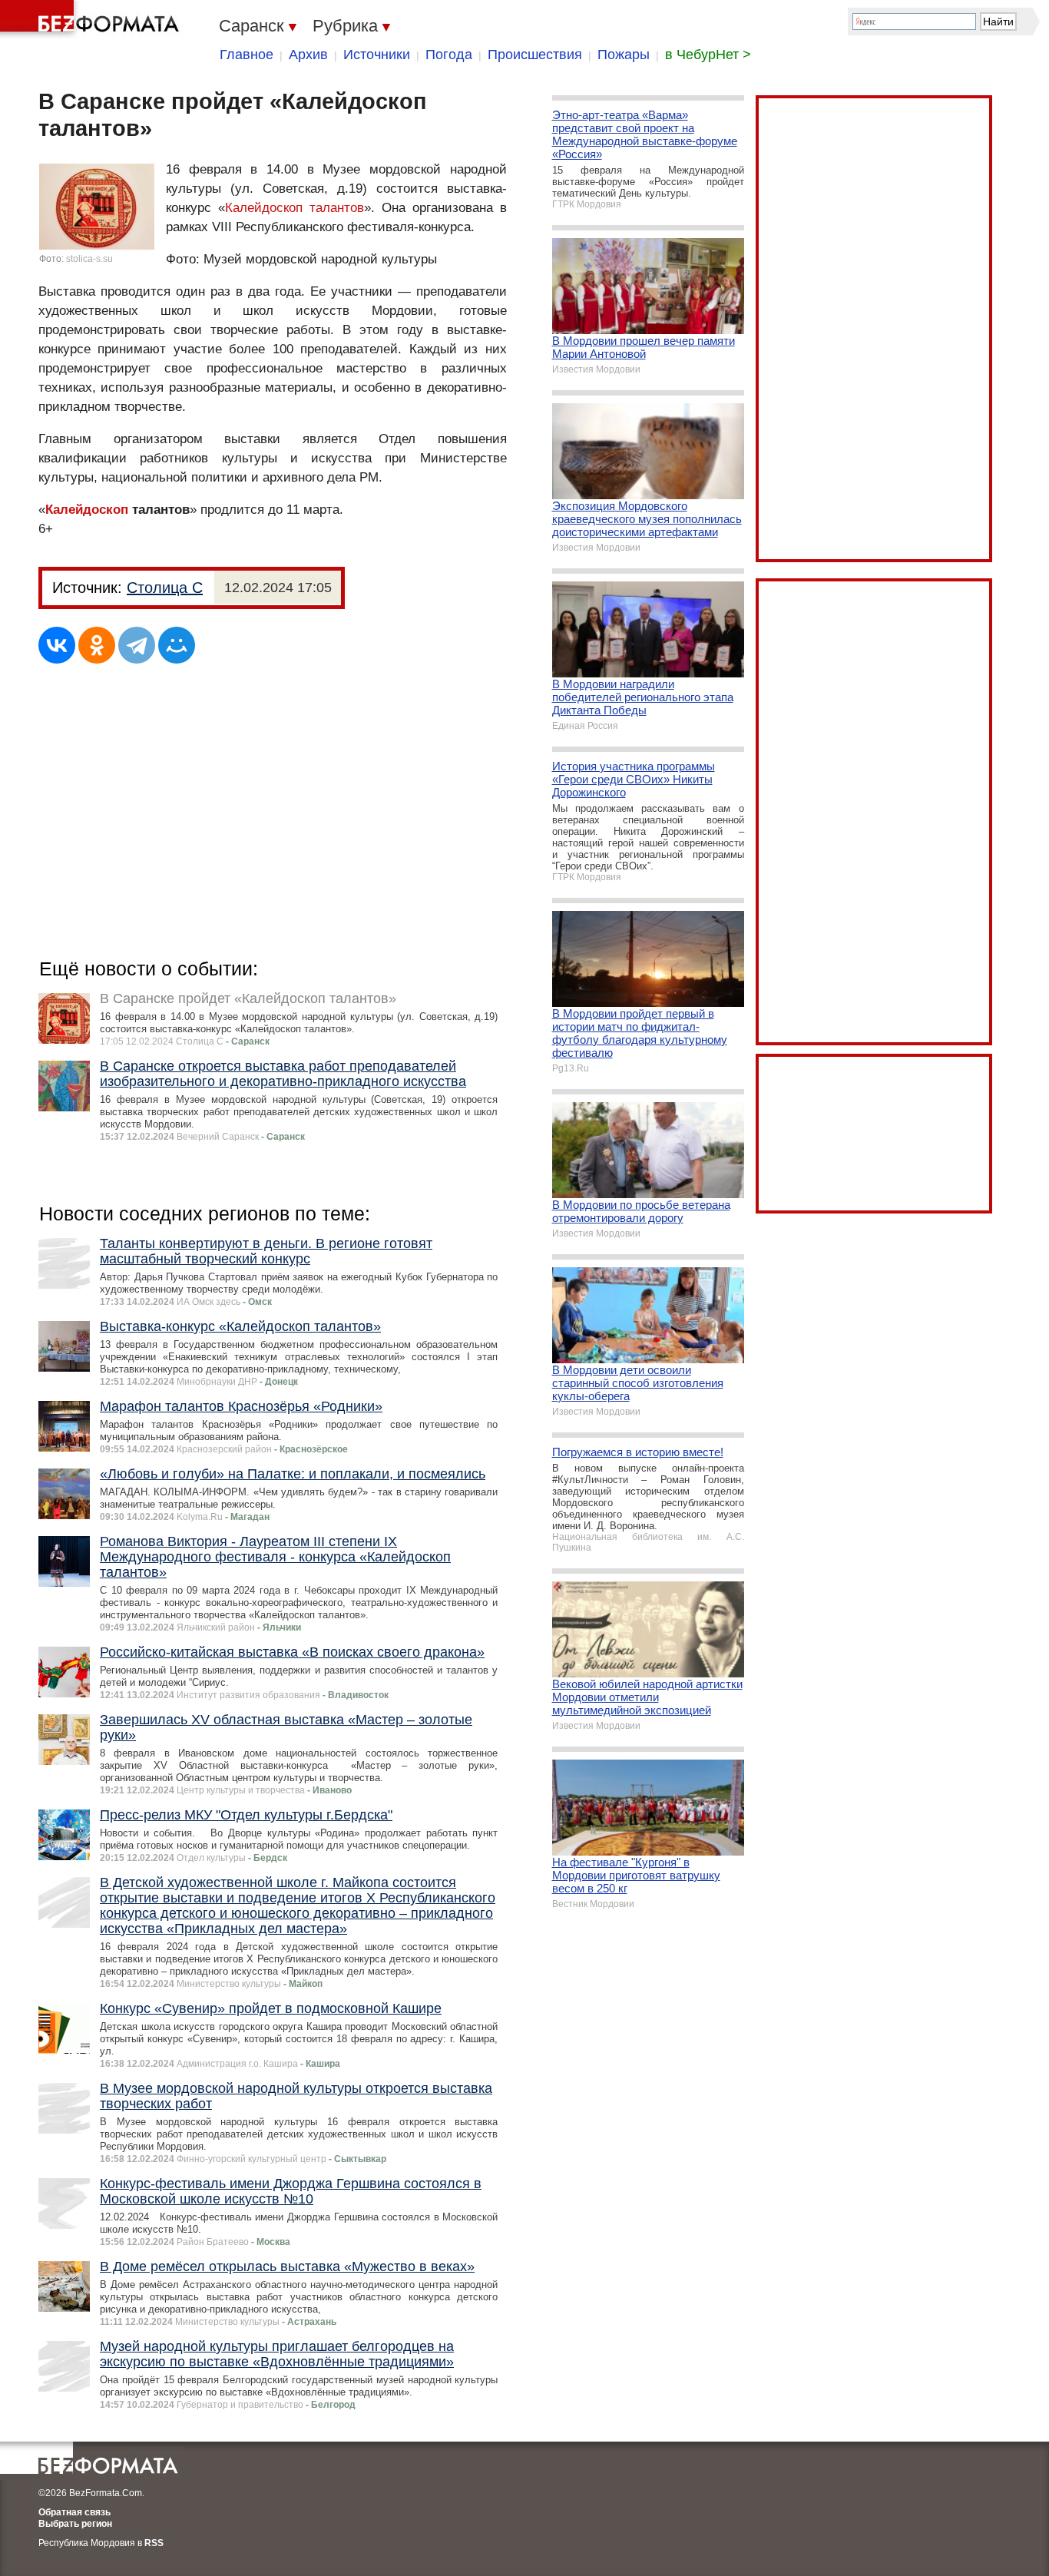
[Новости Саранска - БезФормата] (92, 19)
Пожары (624, 55)
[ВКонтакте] (57, 645)
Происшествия (535, 55)
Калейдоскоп (87, 510)
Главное (247, 55)
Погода (449, 55)
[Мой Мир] (177, 645)
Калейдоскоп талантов (295, 208)
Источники (377, 55)
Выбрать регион (75, 2524)
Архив (308, 55)
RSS (154, 2543)
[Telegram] (137, 645)
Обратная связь (74, 2512)
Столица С (165, 588)
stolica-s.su (89, 259)
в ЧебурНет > (708, 55)
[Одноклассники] (97, 645)
